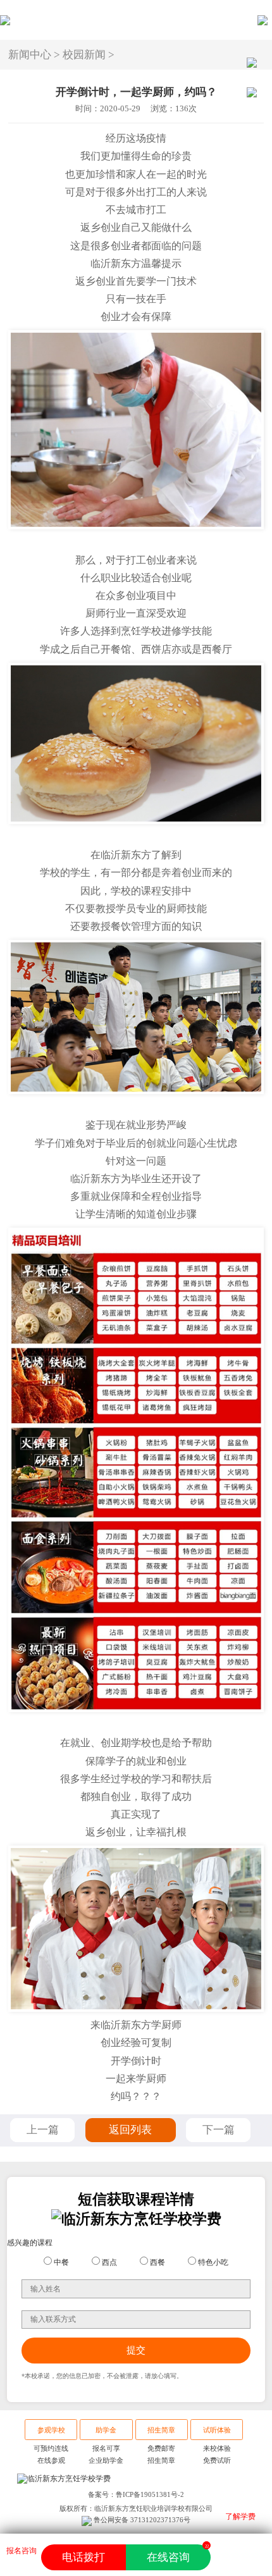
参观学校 (51, 2430)
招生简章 (161, 2430)
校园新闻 (84, 55)
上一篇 (43, 2130)
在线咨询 (177, 2554)
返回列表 (130, 2130)
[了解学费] (241, 2560)
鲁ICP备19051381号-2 (150, 2494)
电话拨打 (83, 2557)
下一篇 (219, 2130)
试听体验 (217, 2430)
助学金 (106, 2430)
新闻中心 (30, 55)
